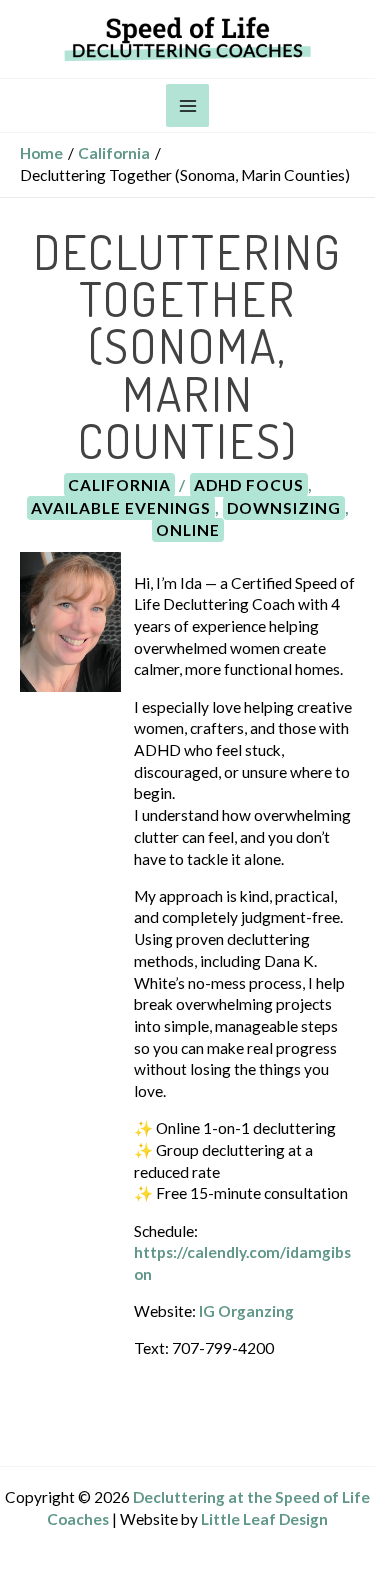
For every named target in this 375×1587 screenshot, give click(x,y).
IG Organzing (246, 1311)
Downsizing (284, 508)
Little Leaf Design (264, 1519)
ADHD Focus (249, 485)
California (119, 485)
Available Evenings (121, 508)
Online (188, 530)
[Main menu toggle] (187, 105)
